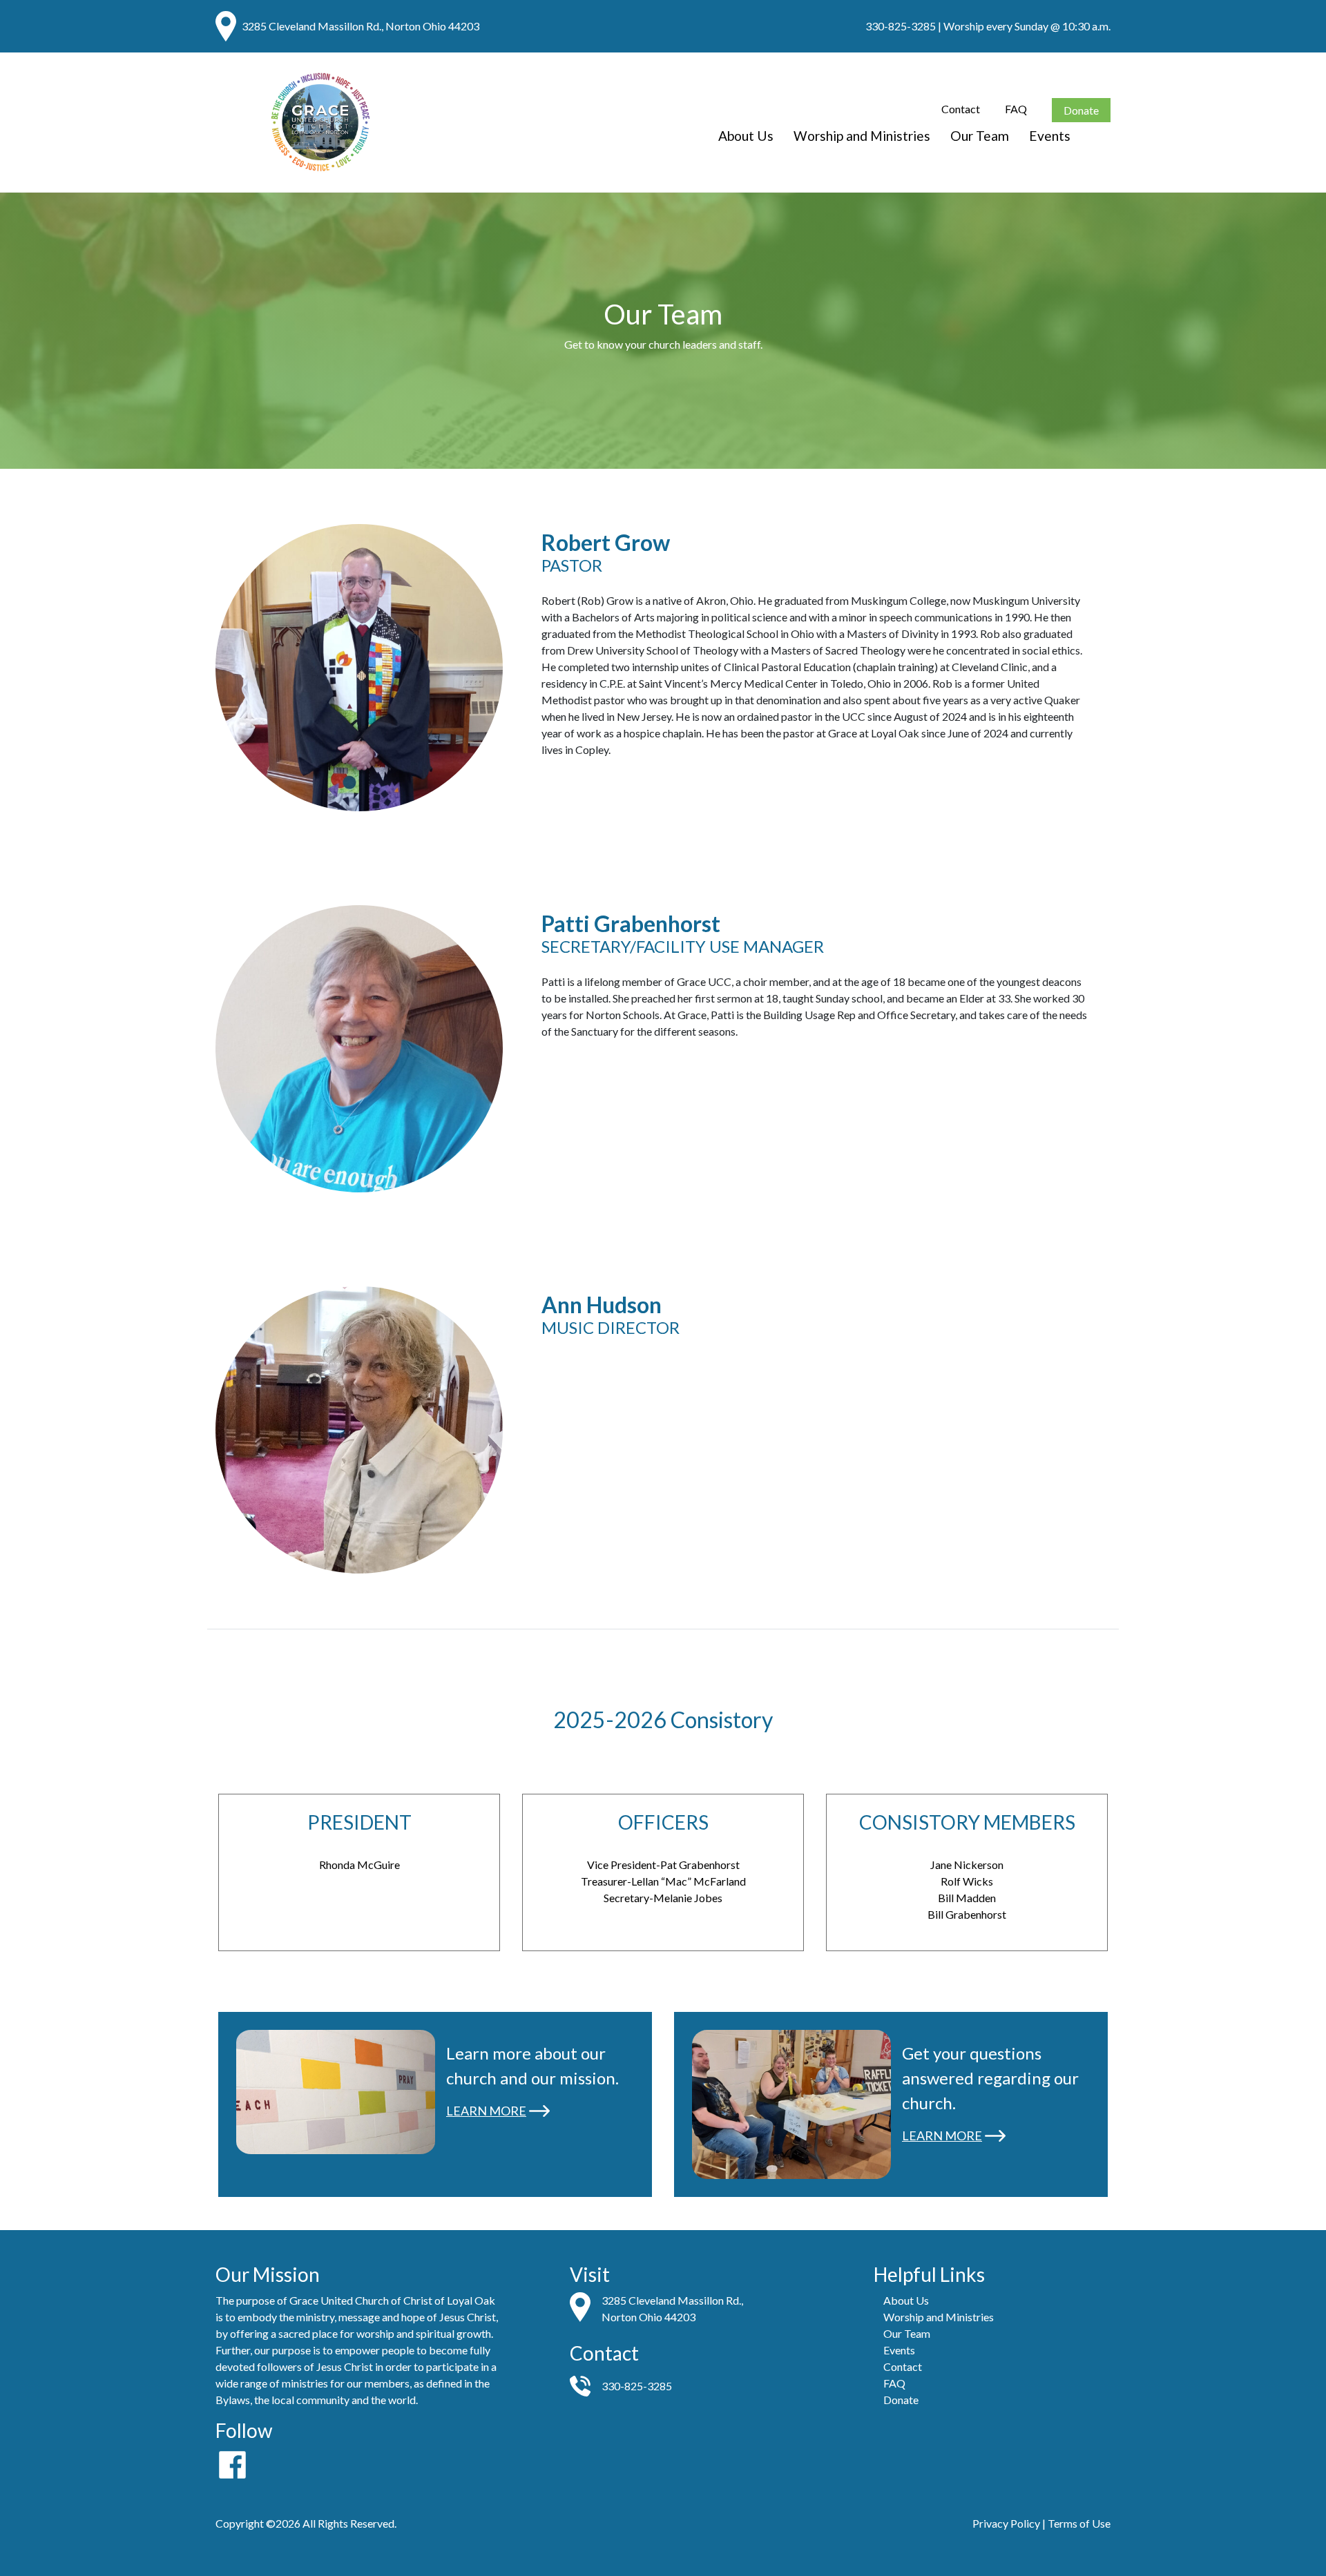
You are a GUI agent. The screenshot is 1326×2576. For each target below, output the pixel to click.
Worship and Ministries (862, 136)
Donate (1081, 110)
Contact (961, 109)
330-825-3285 (901, 26)
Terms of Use (1079, 2523)
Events (1050, 136)
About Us (746, 136)
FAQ (1016, 109)
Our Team (980, 136)
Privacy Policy (1006, 2523)
